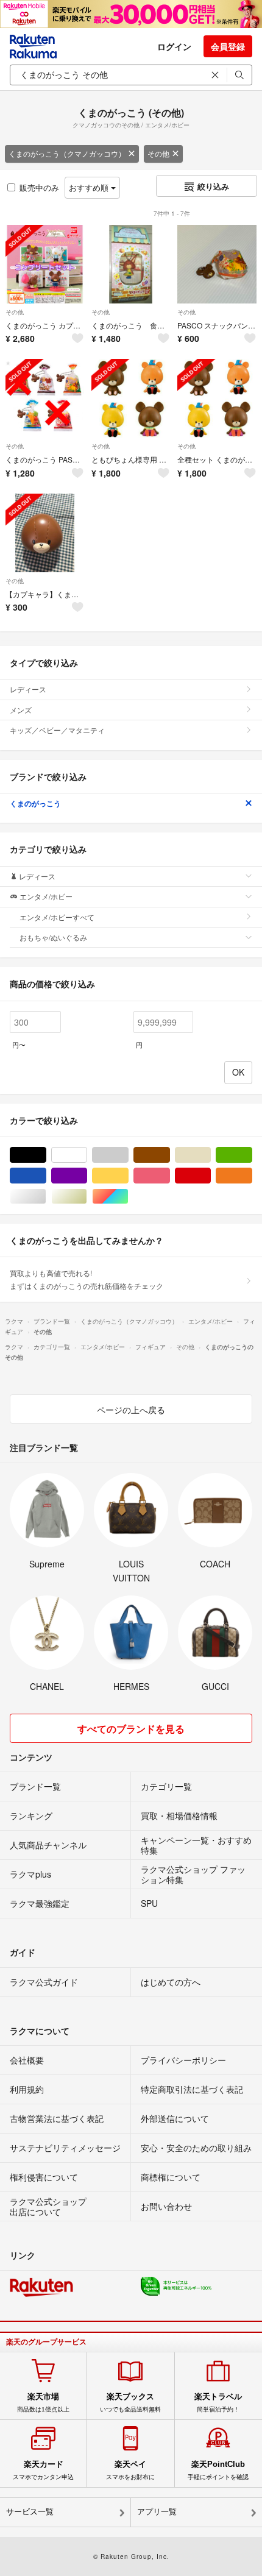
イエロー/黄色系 (128, 1176)
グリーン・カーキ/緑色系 (252, 1155)
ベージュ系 (211, 1155)
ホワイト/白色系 (87, 1155)
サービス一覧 (30, 2512)
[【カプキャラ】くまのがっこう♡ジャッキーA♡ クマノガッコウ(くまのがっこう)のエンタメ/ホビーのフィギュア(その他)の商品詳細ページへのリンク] (45, 533)
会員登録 (228, 46)
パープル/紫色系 (87, 1176)
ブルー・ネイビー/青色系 (46, 1176)
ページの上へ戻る (131, 1410)
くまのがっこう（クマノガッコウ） (67, 153)
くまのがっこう (35, 803)
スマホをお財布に (130, 2470)
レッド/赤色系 (211, 1176)
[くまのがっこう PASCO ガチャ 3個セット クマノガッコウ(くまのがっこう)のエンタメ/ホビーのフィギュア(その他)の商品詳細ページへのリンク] (45, 398)
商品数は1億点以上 (43, 2402)
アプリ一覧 (157, 2512)
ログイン (174, 46)
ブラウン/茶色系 (170, 1155)
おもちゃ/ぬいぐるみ (53, 937)
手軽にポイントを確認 (218, 2470)
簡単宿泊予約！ (218, 2402)
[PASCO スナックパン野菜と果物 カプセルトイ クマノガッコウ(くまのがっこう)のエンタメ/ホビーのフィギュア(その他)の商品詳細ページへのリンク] (217, 264)
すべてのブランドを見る (131, 1729)
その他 (158, 153)
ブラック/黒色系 (46, 1155)
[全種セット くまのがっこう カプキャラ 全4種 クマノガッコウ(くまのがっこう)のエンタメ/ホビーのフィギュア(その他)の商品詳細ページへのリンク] (217, 398)
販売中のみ (39, 187)
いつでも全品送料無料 (130, 2402)
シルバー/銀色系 (46, 1197)
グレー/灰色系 (128, 1155)
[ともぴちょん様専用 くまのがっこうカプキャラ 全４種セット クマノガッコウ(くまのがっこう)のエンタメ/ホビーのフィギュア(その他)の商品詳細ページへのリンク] (131, 398)
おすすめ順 (90, 187)
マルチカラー (128, 1197)
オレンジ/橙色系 (252, 1176)
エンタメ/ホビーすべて (57, 917)
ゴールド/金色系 (87, 1197)
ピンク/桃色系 (170, 1176)
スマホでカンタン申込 (43, 2470)
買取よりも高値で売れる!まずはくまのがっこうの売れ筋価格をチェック (87, 1279)
